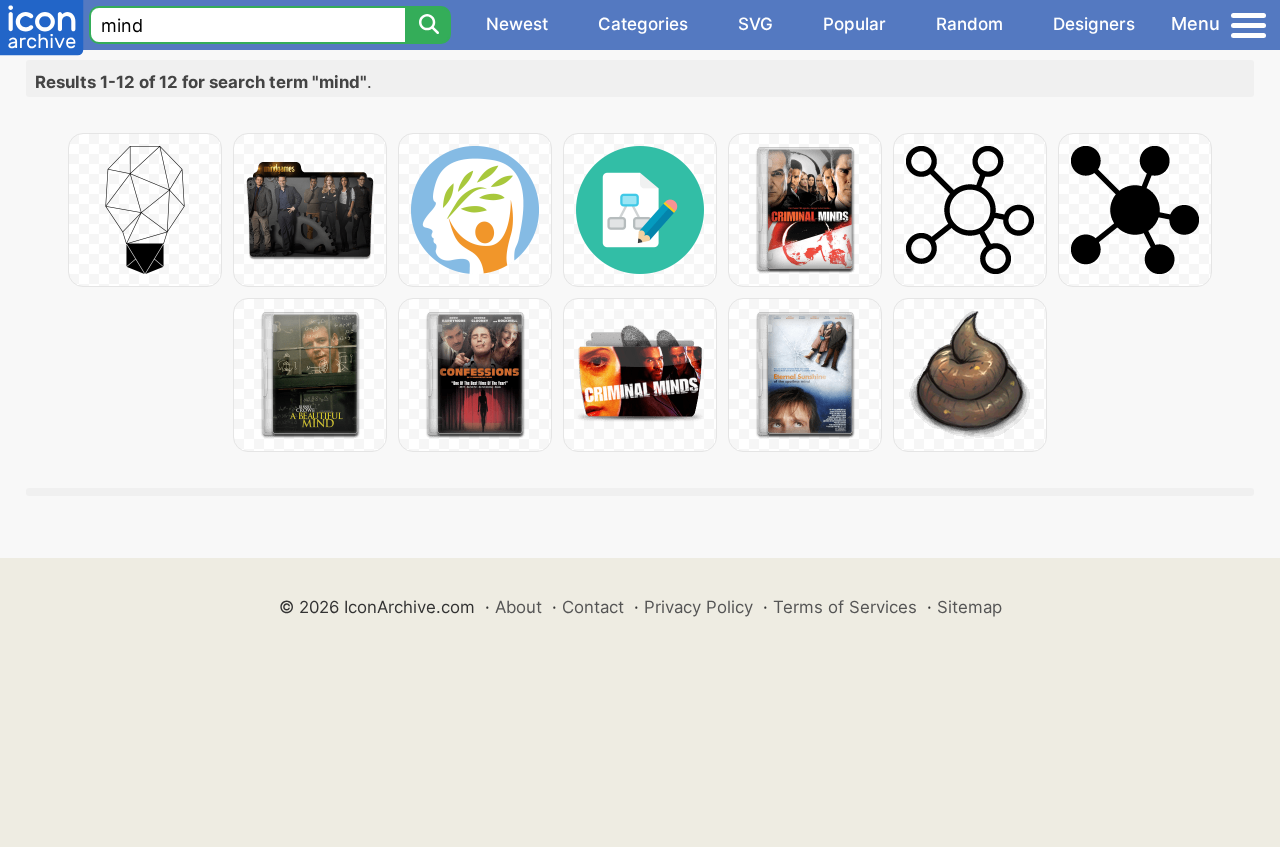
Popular (854, 24)
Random (969, 24)
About (518, 607)
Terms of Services (845, 607)
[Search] (428, 25)
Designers (1094, 24)
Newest (517, 24)
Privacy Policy (698, 607)
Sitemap (969, 607)
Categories (643, 24)
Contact (593, 607)
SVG (755, 24)
